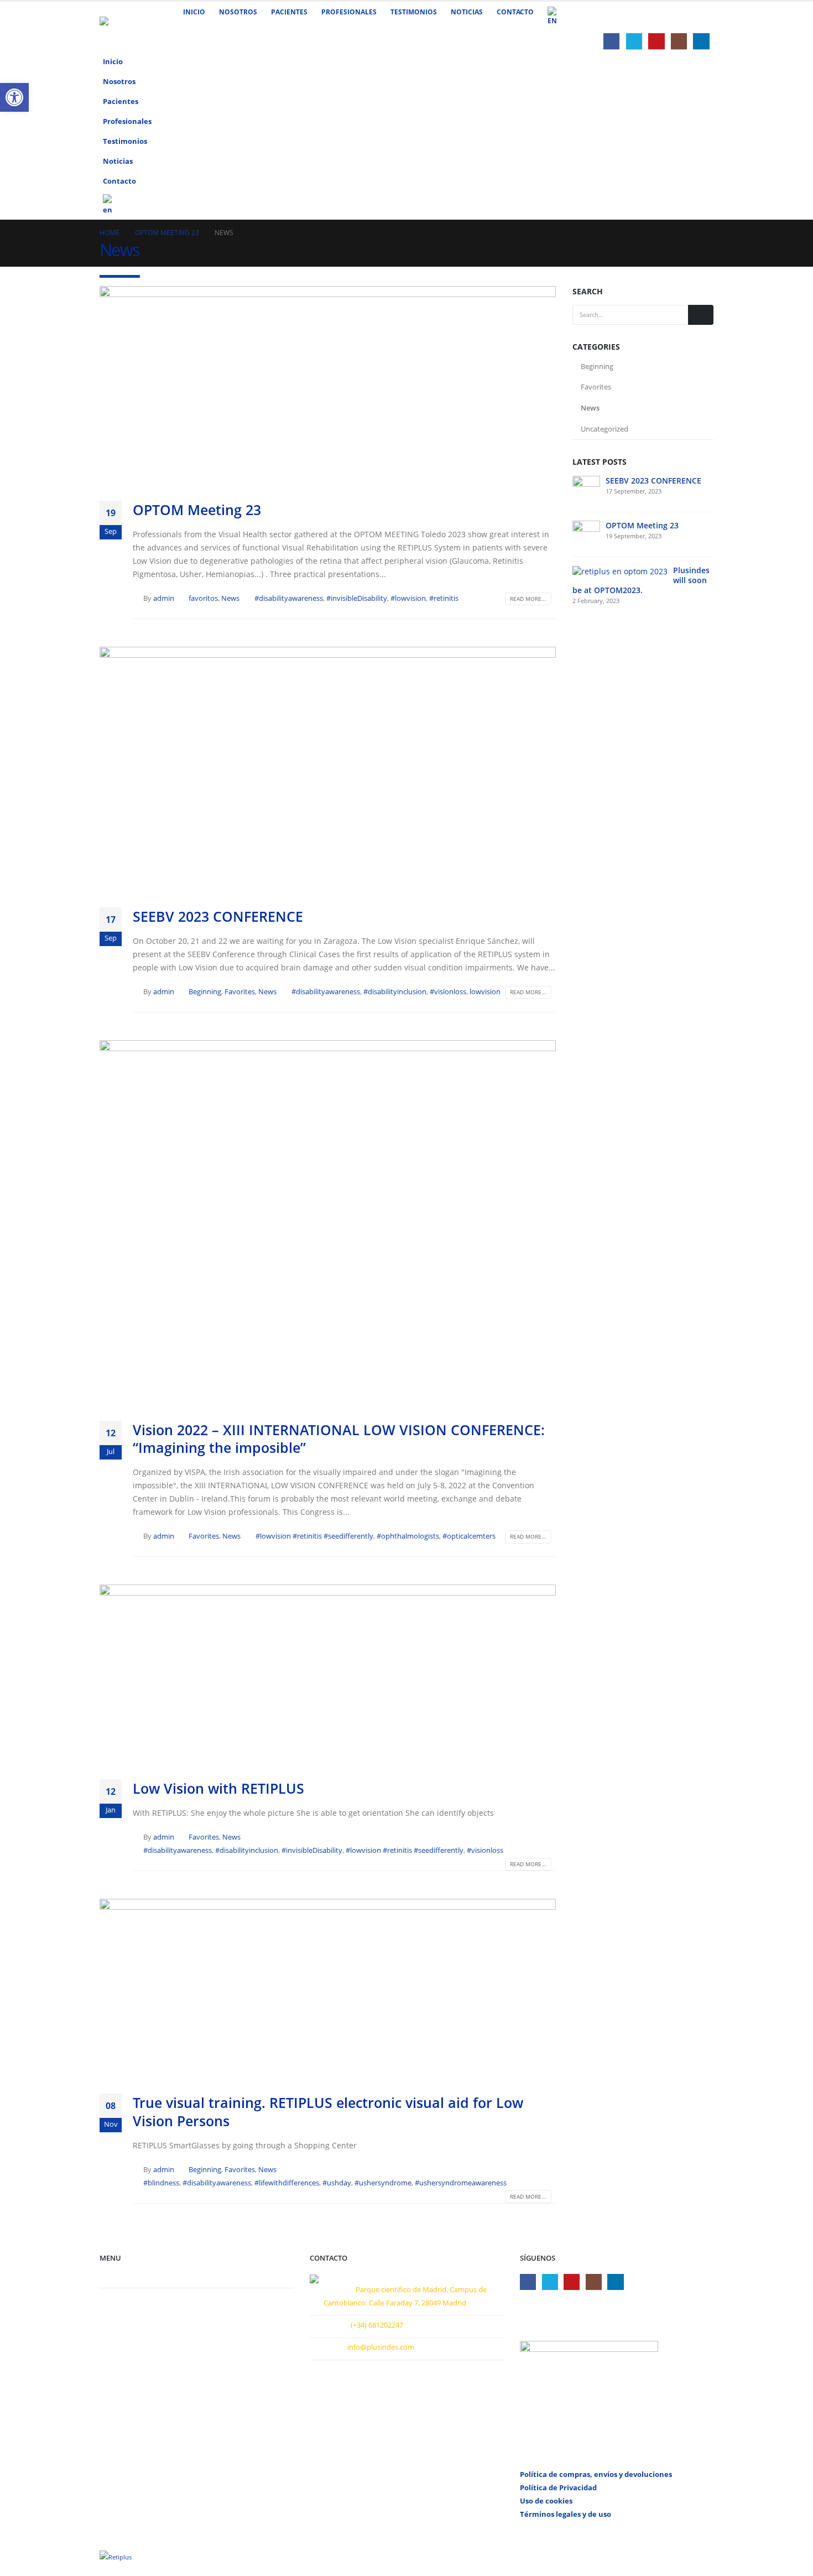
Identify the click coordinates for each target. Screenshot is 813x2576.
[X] (634, 41)
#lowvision (408, 598)
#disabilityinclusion (395, 992)
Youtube (572, 2282)
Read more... (528, 599)
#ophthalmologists (408, 1536)
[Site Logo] (127, 26)
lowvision (485, 992)
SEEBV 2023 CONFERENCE (218, 916)
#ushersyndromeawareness (461, 2183)
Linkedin (615, 2282)
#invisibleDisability (357, 598)
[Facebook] (611, 41)
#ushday (337, 2183)
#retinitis (444, 598)
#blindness (161, 2183)
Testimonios (414, 12)
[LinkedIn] (701, 41)
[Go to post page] (586, 488)
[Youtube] (656, 41)
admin (164, 598)
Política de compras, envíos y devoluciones (596, 2474)
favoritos (203, 598)
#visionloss (448, 992)
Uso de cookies (546, 2501)
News (230, 598)
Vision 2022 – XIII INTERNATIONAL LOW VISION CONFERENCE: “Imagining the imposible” (339, 1439)
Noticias (467, 12)
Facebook (528, 2282)
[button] (702, 118)
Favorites (240, 992)
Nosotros (238, 12)
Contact (121, 2277)
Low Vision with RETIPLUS (218, 1788)
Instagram (594, 2282)
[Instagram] (679, 41)
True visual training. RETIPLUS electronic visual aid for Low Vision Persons (328, 2112)
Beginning (205, 992)
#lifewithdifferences (287, 2183)
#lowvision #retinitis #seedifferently (314, 1536)
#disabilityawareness (289, 598)
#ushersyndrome (383, 2183)
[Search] (701, 315)
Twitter (550, 2282)
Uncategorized (604, 429)
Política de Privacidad (558, 2488)
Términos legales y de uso (566, 2514)
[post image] (328, 385)
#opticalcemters (469, 1536)
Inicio (194, 12)
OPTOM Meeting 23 (197, 510)
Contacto (515, 12)
